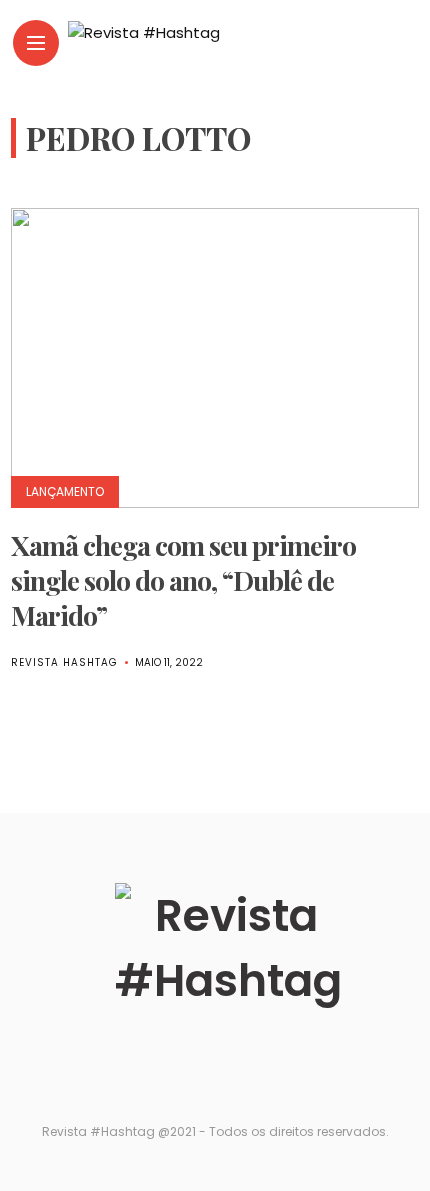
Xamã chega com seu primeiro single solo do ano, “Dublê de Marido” (183, 580)
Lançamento (65, 491)
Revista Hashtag (64, 662)
